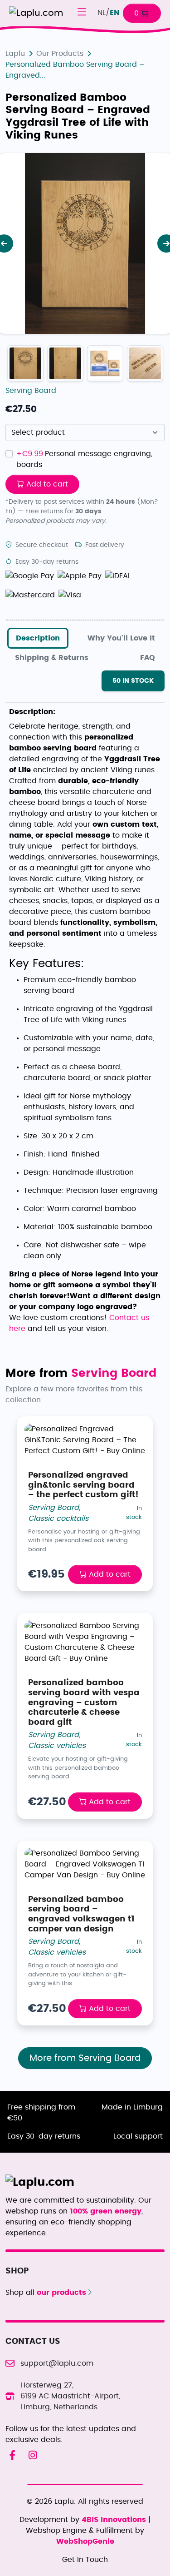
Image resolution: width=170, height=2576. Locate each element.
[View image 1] (65, 363)
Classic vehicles (57, 1746)
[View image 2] (105, 363)
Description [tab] (38, 638)
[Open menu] (82, 13)
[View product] (25, 363)
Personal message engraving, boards (84, 459)
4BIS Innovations (115, 2520)
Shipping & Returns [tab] (52, 658)
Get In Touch (85, 2560)
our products (60, 2293)
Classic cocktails (58, 1519)
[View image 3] (145, 363)
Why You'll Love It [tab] (121, 638)
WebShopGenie (85, 2541)
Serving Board (31, 391)
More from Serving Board (85, 2058)
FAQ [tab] (148, 658)
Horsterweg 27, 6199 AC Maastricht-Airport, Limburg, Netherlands (70, 2396)
